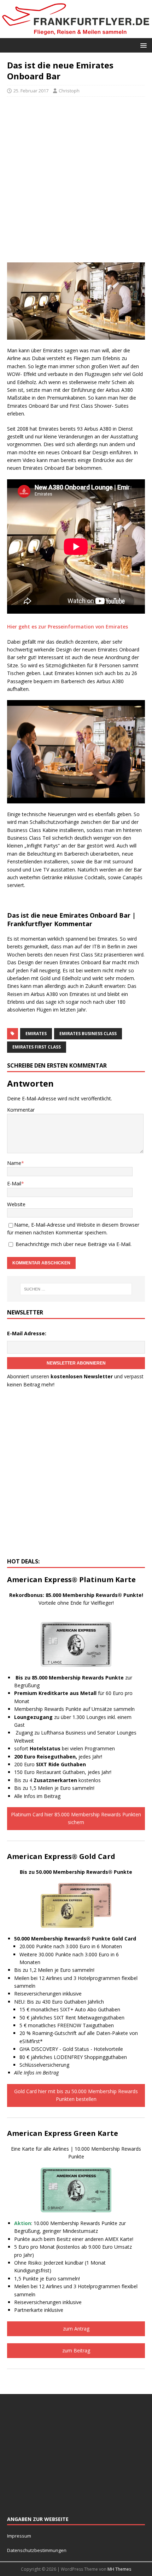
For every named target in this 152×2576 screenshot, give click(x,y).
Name (14, 1163)
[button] (142, 45)
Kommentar (21, 1110)
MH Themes (119, 2569)
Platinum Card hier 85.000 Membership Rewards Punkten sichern (76, 1818)
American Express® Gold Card (61, 1856)
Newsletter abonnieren (76, 1363)
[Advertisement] (76, 180)
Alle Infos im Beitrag (37, 1796)
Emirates (36, 1034)
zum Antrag (76, 2329)
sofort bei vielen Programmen (65, 1748)
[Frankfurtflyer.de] (76, 34)
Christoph (69, 91)
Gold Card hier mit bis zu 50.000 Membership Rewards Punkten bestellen (76, 2095)
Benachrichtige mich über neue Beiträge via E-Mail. (74, 1244)
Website (16, 1204)
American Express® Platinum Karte (71, 1579)
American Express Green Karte (63, 2133)
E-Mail (14, 1183)
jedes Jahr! (58, 1757)
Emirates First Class (37, 1047)
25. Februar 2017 (31, 91)
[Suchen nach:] (76, 1289)
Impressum (19, 2536)
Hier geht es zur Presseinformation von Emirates (68, 627)
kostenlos (67, 1780)
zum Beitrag (76, 2350)
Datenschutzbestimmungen (37, 2550)
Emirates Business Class (88, 1034)
